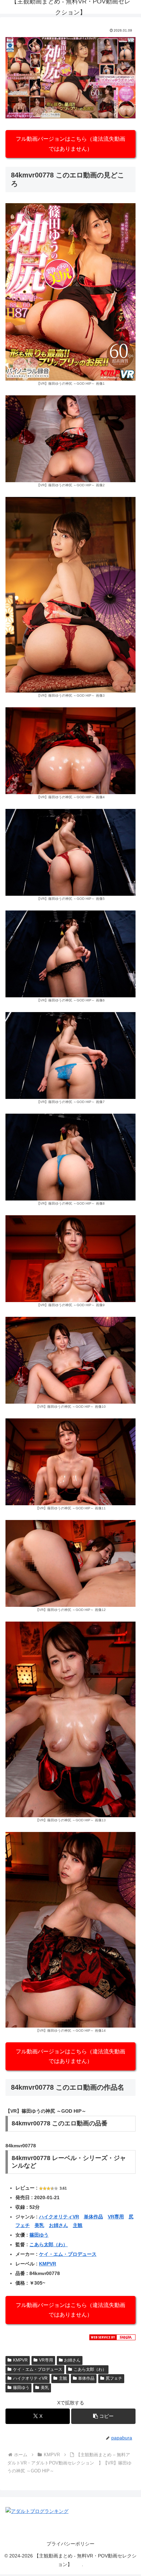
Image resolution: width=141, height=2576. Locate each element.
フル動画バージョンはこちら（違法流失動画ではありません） (70, 144)
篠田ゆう (39, 2235)
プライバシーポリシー (70, 2544)
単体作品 (93, 2217)
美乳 (39, 2225)
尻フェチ (114, 2378)
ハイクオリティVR (59, 2217)
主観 (78, 2225)
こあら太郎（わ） (49, 2244)
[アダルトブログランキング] (37, 2511)
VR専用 (116, 2217)
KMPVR (48, 2264)
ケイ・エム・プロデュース (68, 2254)
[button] (103, 2416)
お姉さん (59, 2225)
